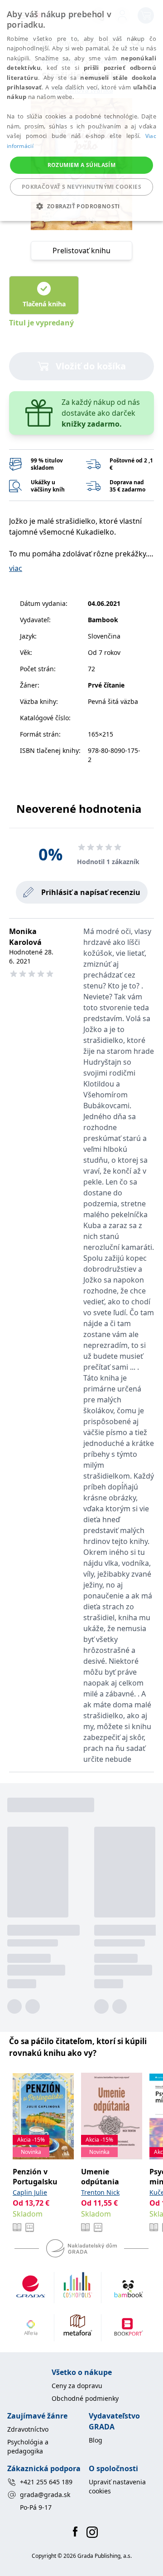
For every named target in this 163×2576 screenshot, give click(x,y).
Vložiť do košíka (91, 366)
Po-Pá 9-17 (36, 2507)
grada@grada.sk (45, 2495)
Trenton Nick (100, 2192)
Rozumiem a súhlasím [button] (82, 165)
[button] (81, 206)
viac (16, 568)
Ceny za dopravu (77, 2386)
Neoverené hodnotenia (79, 809)
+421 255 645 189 (46, 2482)
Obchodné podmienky (85, 2398)
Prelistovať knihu (81, 251)
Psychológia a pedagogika (28, 2446)
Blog (96, 2440)
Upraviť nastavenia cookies (117, 2486)
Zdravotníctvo (28, 2429)
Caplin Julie (30, 2192)
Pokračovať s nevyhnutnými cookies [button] (81, 187)
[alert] (81, 111)
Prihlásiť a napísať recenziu (91, 892)
